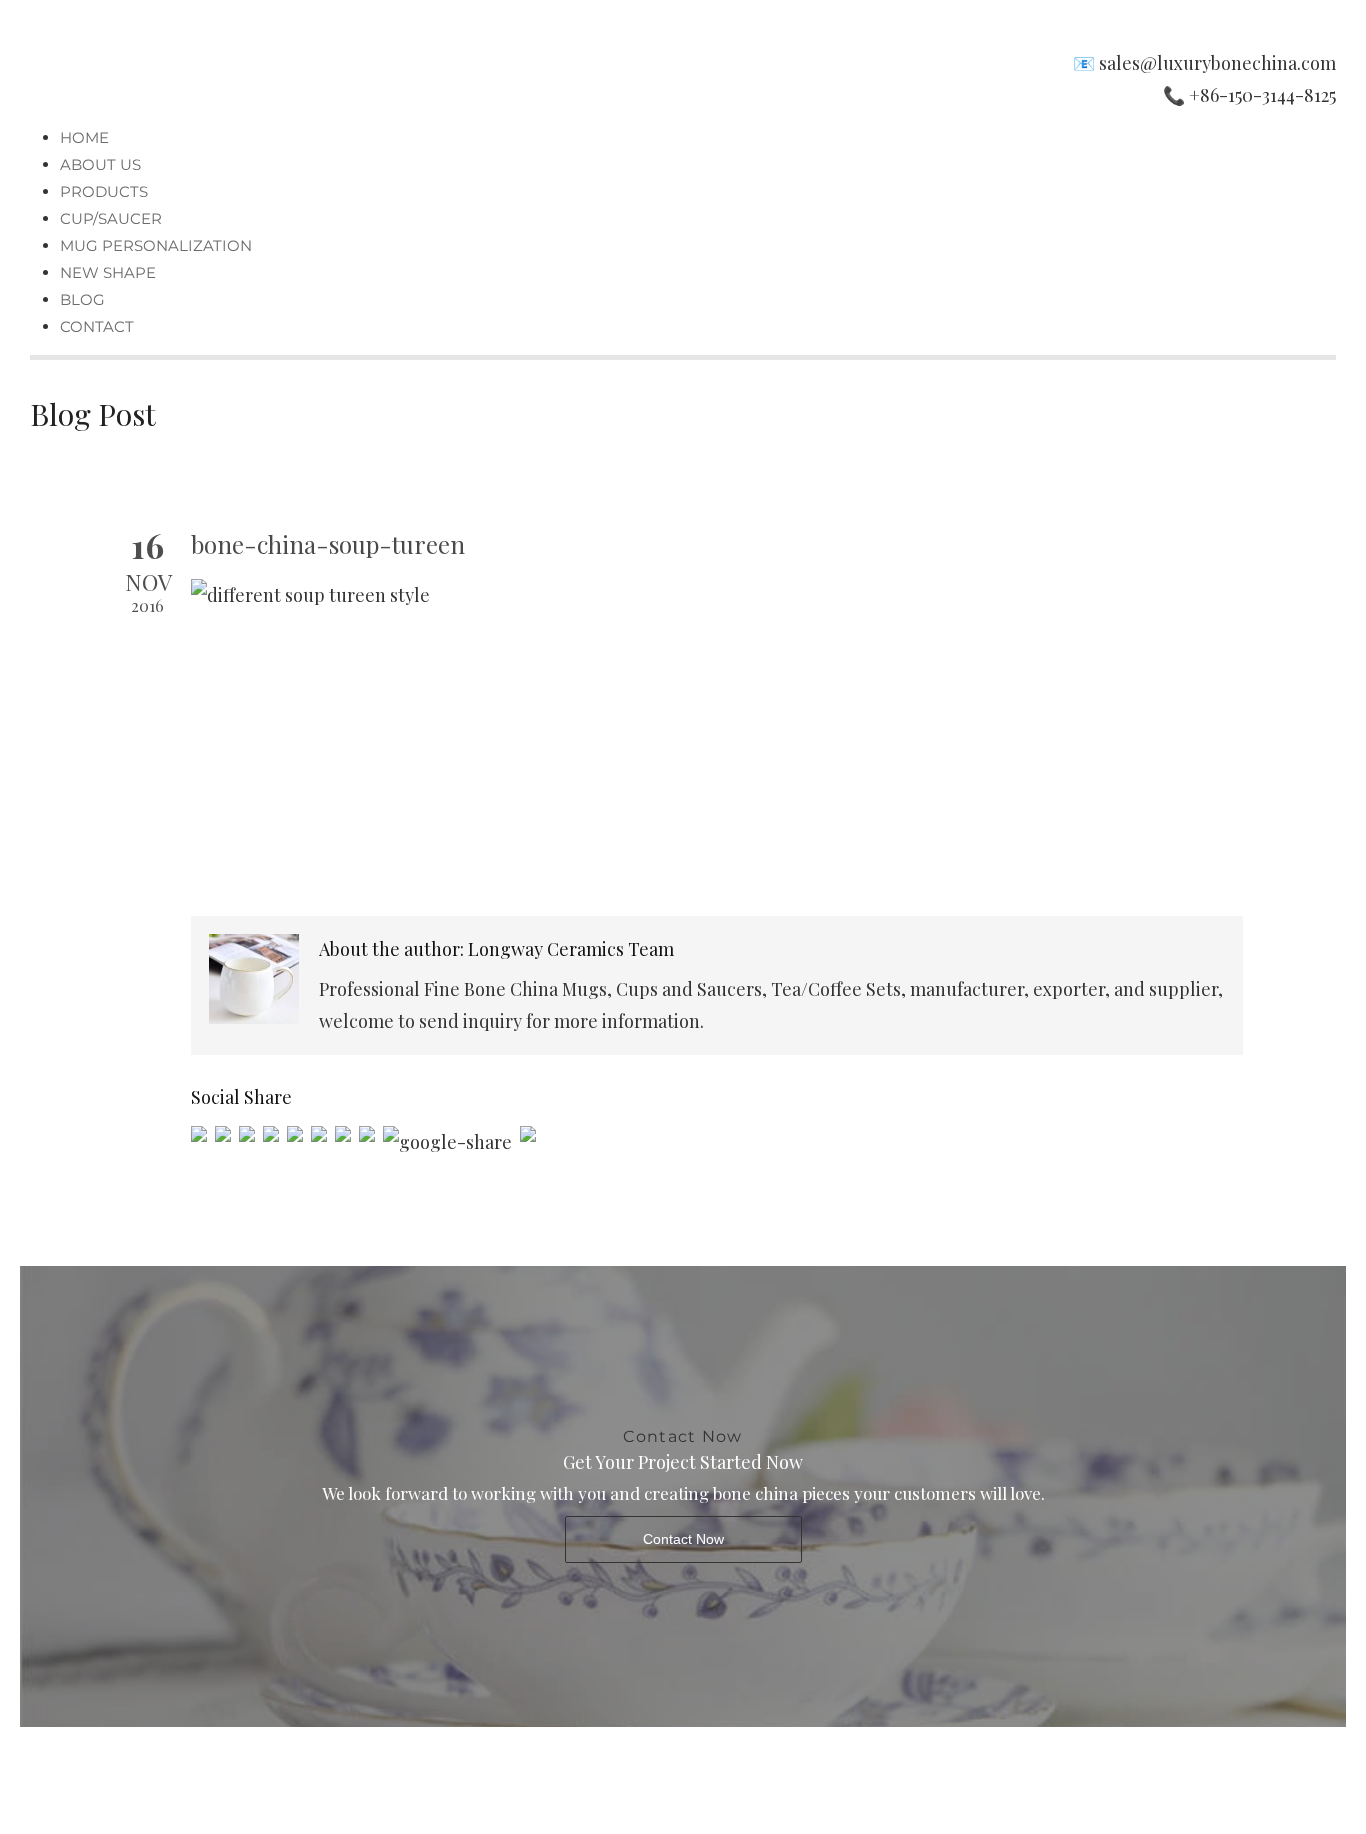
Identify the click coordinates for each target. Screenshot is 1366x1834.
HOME (84, 137)
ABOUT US (100, 164)
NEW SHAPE (108, 272)
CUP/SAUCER (111, 218)
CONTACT (97, 326)
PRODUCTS (104, 191)
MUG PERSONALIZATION (156, 245)
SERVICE (628, 1767)
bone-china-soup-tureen (328, 544)
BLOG (82, 299)
